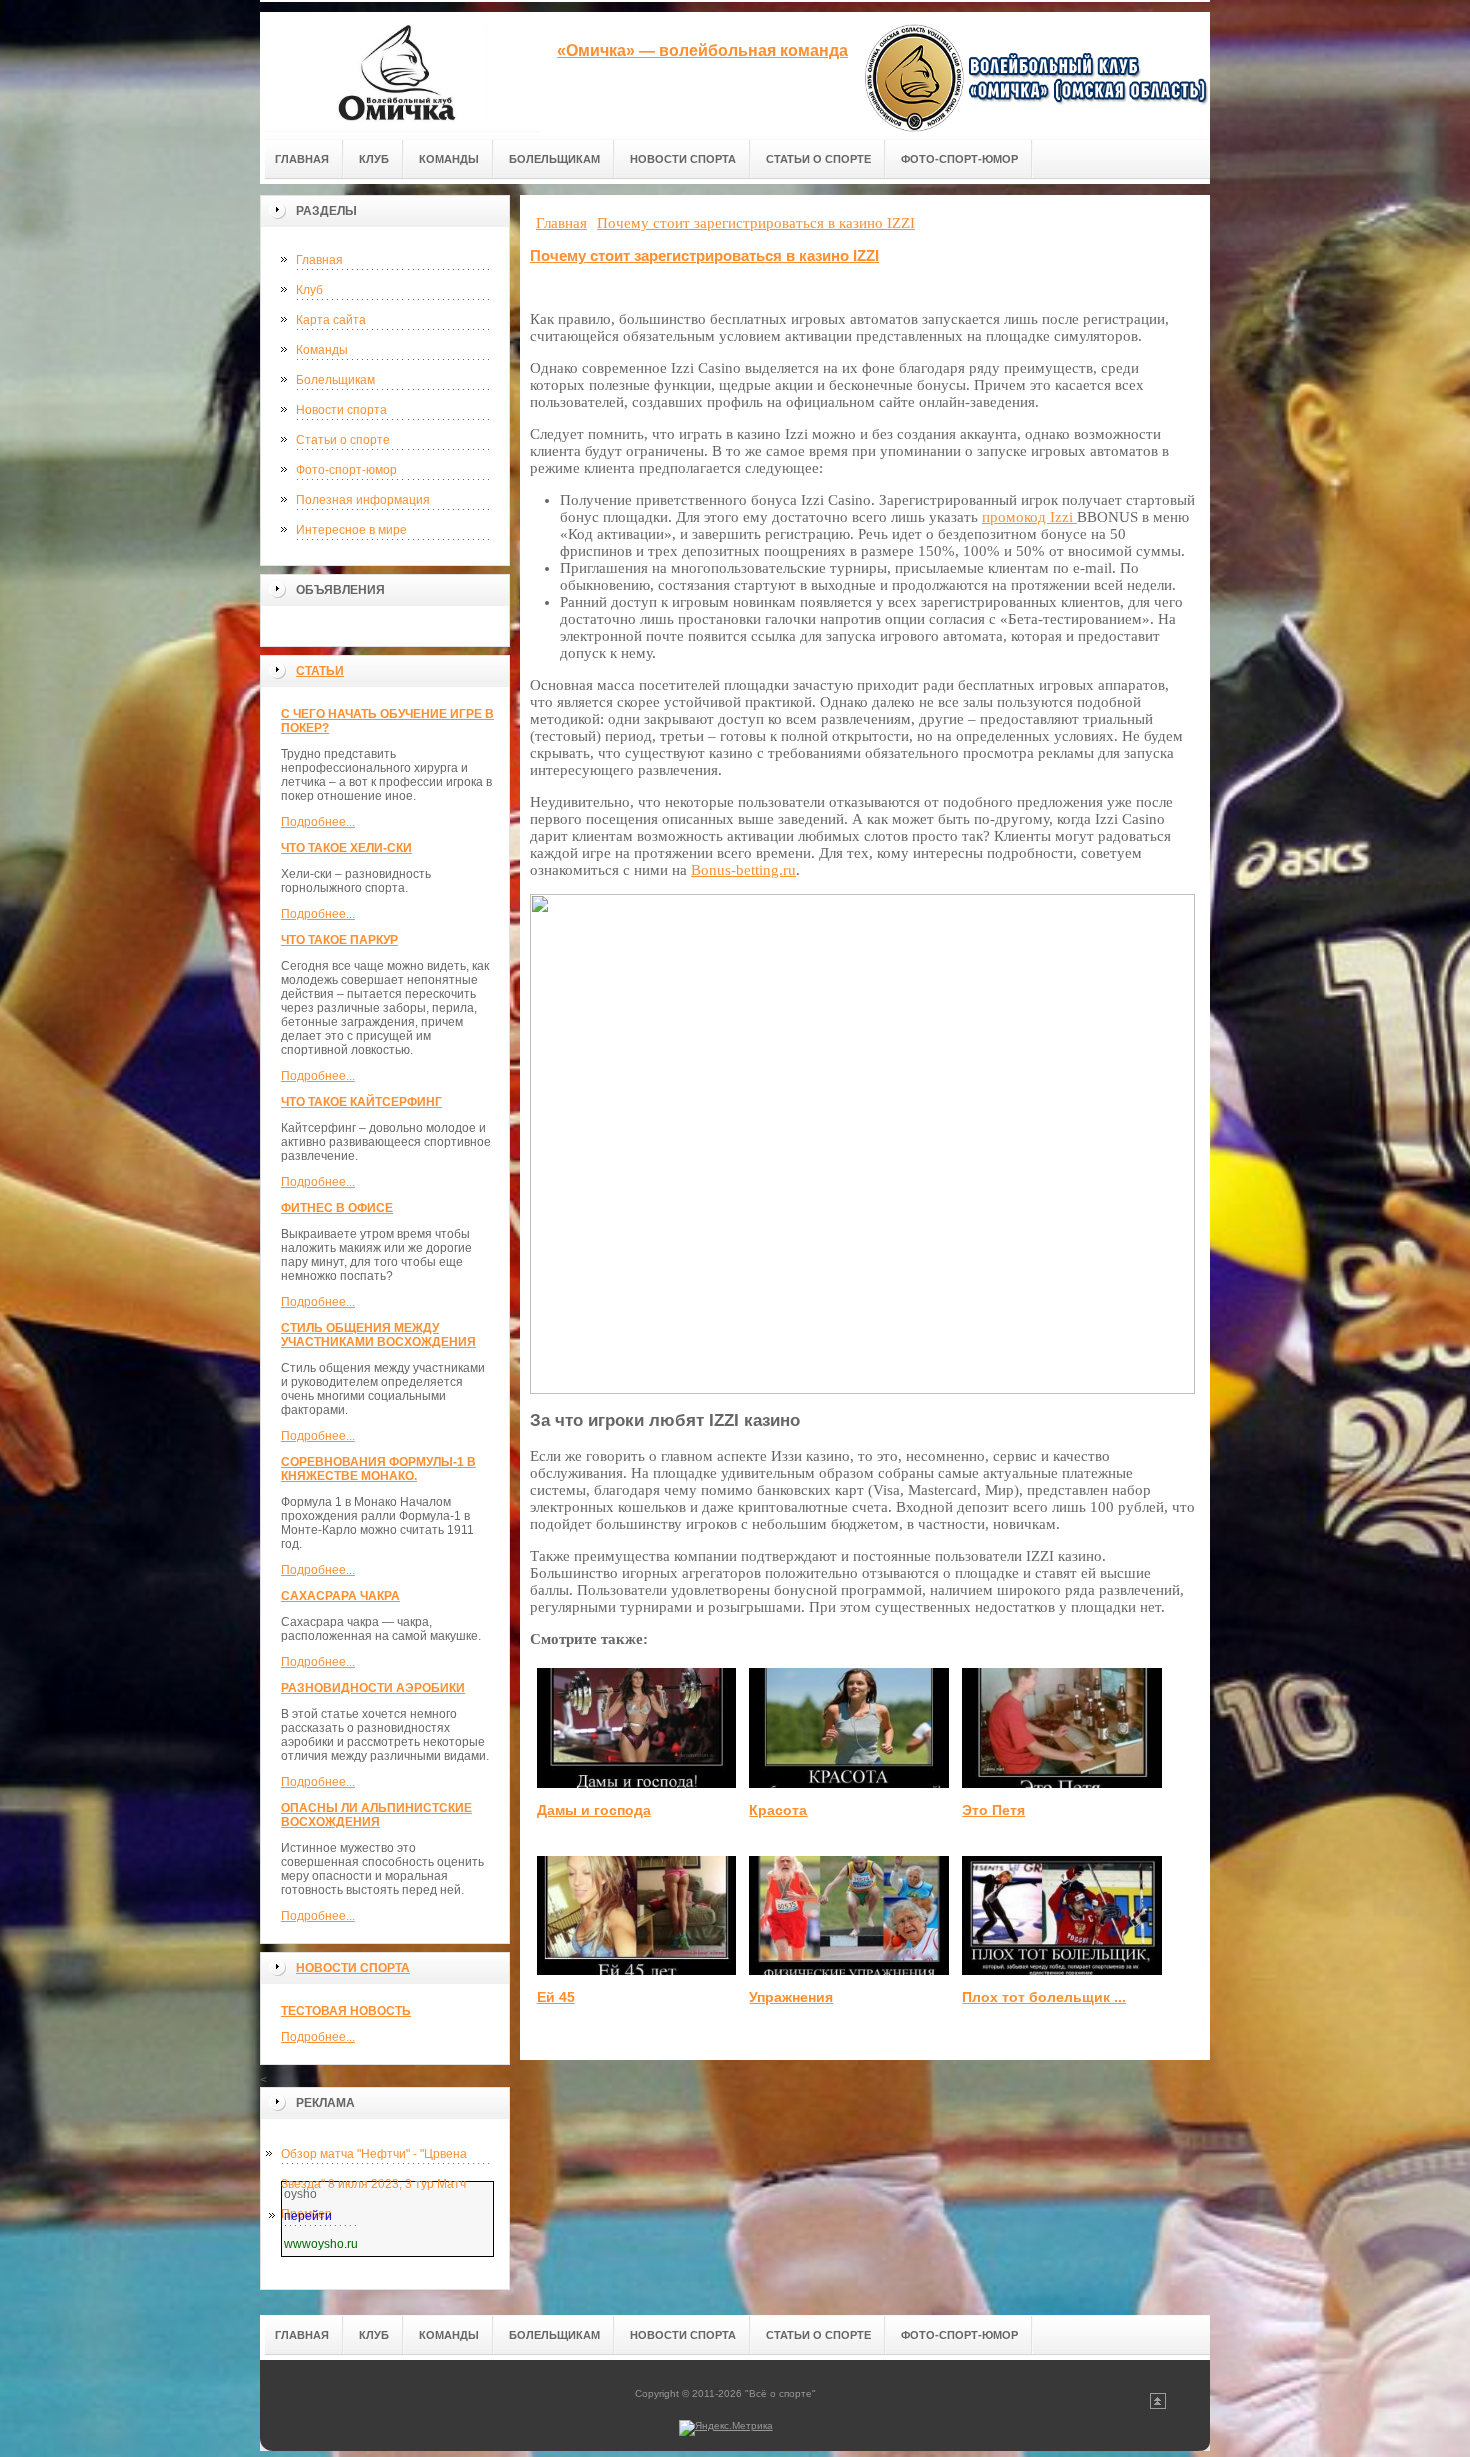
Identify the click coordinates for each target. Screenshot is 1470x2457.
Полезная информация (363, 500)
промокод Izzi (1029, 517)
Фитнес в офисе (337, 1208)
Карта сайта (331, 320)
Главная (319, 260)
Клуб (309, 290)
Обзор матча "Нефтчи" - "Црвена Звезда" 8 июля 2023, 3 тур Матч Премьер (374, 2158)
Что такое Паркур (339, 940)
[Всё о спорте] (400, 71)
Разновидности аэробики (373, 1688)
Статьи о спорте (343, 440)
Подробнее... (318, 822)
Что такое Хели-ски (346, 848)
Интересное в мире (351, 530)
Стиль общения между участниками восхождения (378, 1335)
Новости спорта (341, 410)
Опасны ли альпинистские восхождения (376, 1815)
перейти (308, 2216)
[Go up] (1158, 2405)
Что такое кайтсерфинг (361, 1102)
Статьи (320, 671)
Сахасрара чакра (340, 1596)
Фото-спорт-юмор (346, 470)
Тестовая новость (346, 2011)
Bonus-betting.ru (743, 870)
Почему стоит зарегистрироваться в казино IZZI (704, 255)
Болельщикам (335, 380)
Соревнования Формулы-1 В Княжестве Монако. (378, 1469)
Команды (322, 350)
